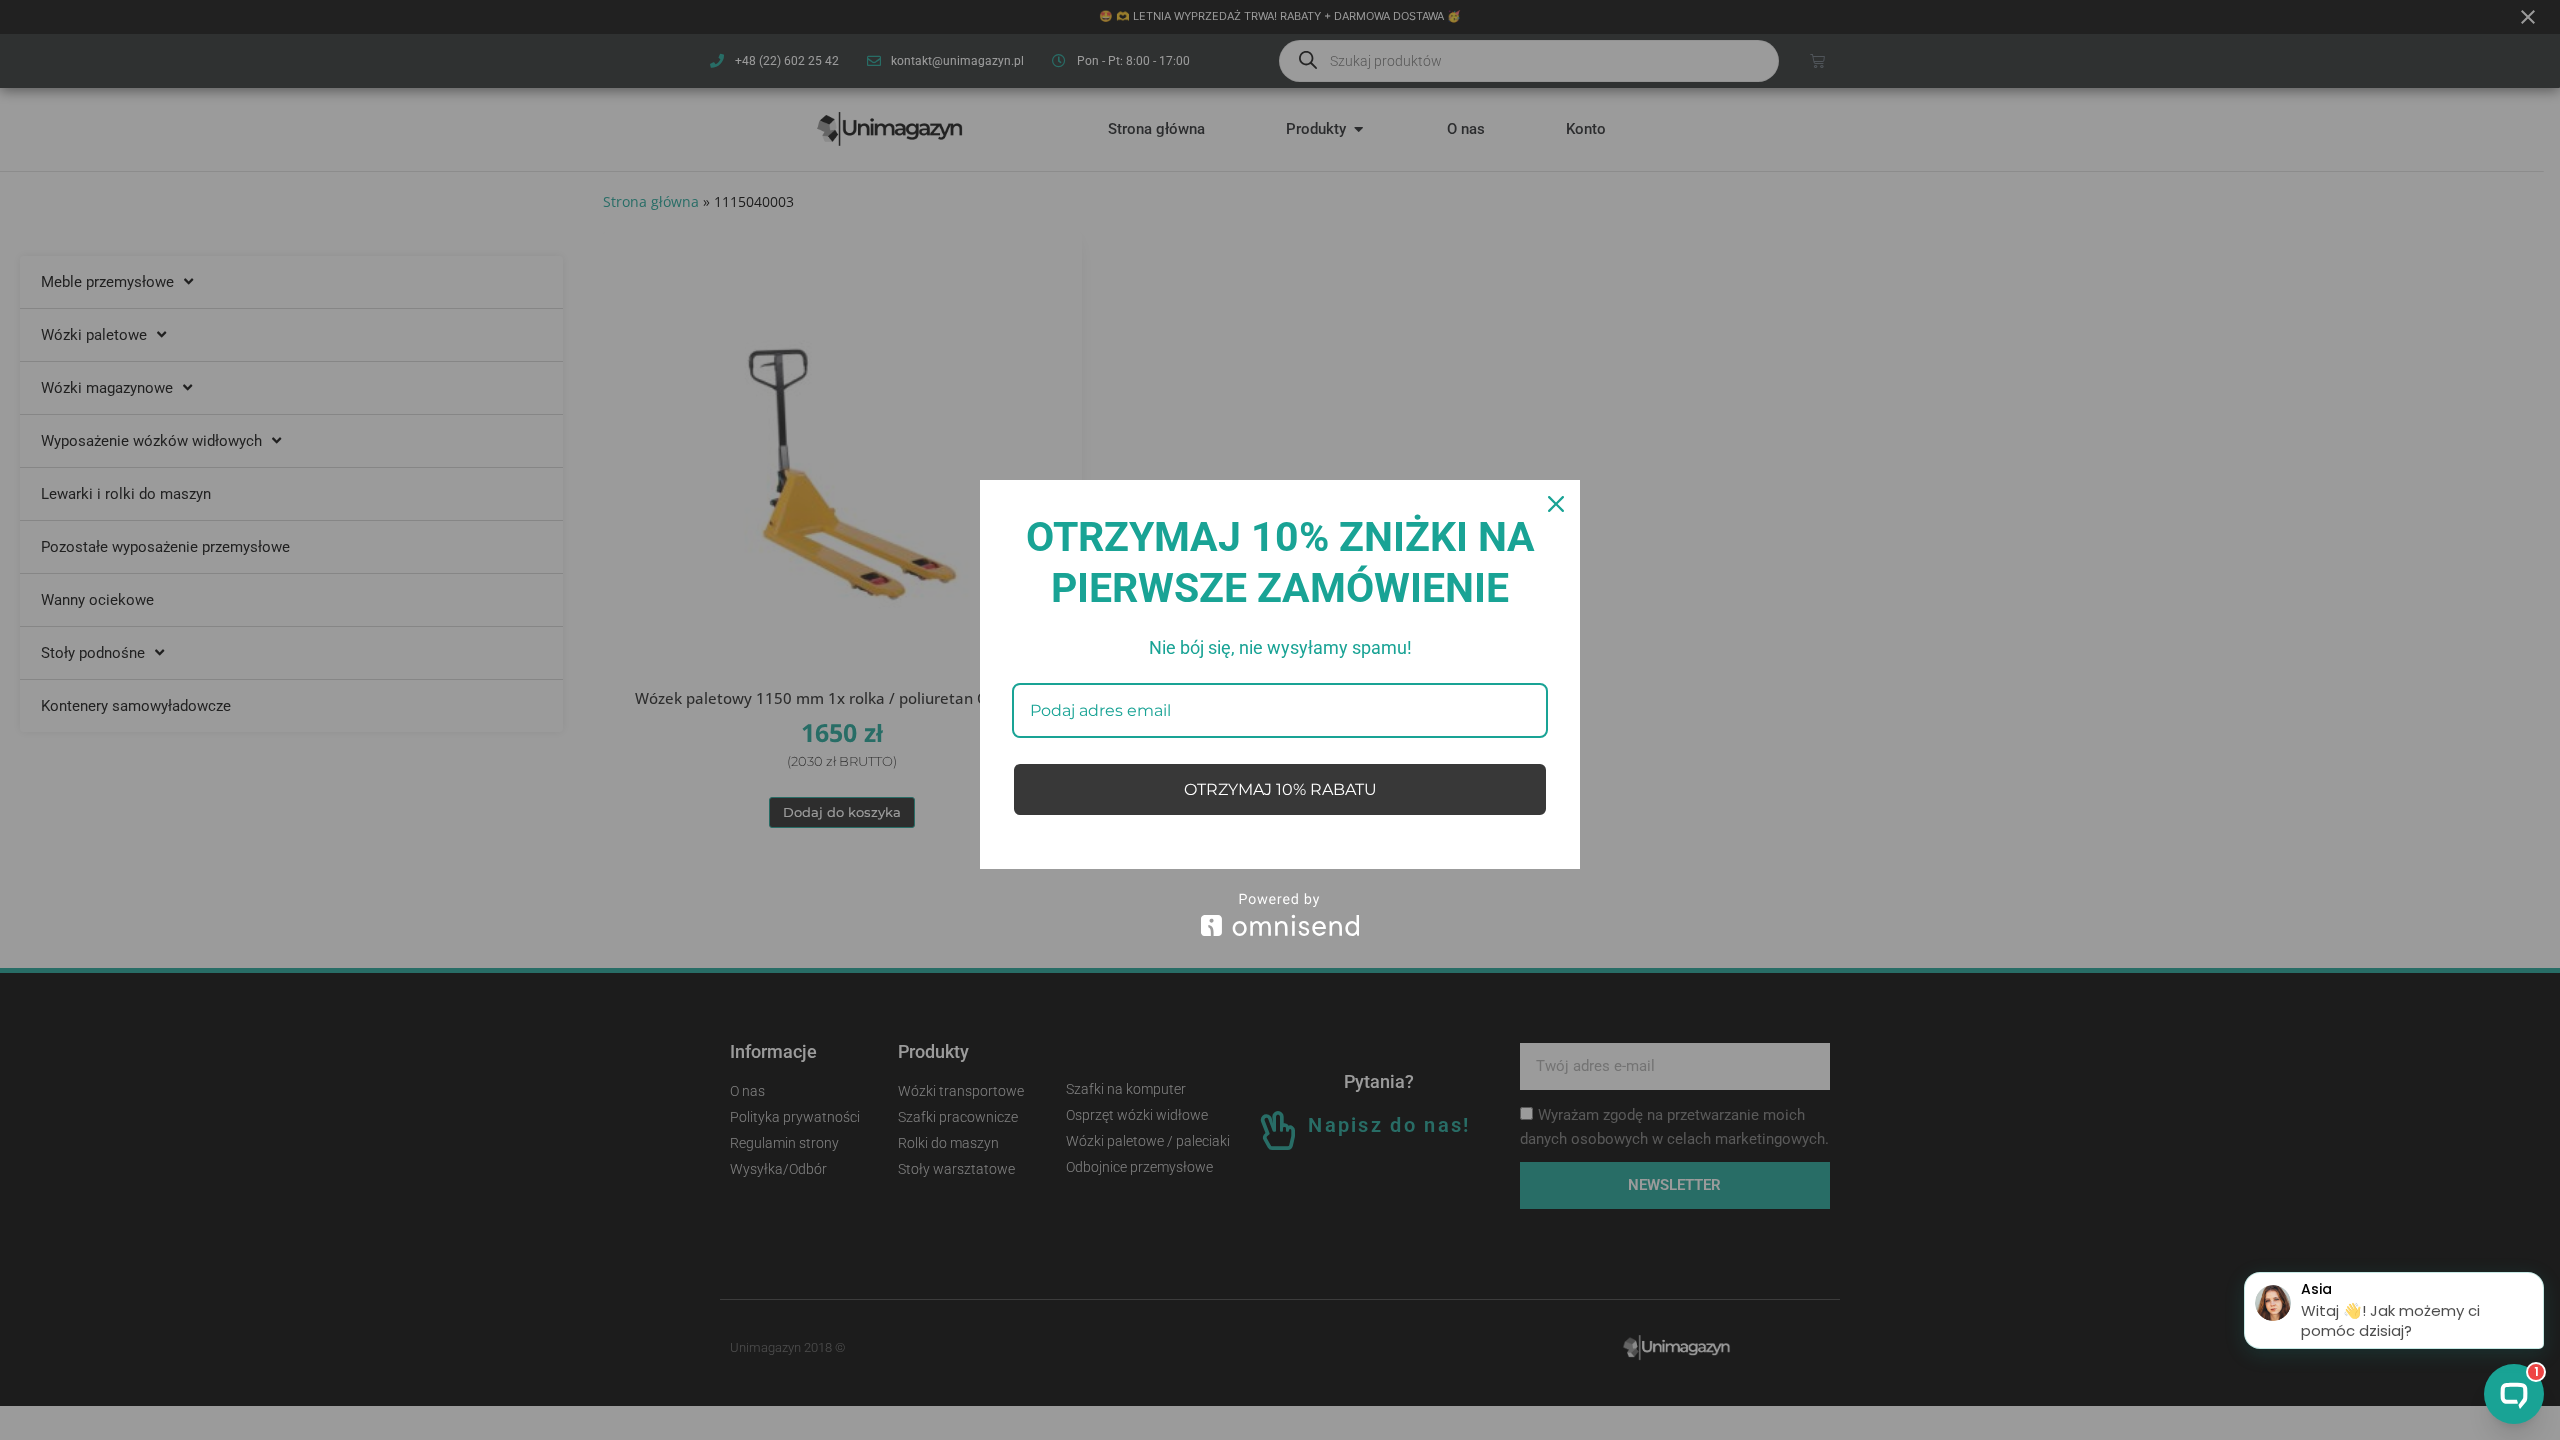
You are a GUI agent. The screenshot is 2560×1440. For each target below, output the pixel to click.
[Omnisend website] (1280, 914)
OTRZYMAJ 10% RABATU (1280, 789)
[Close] (1556, 504)
